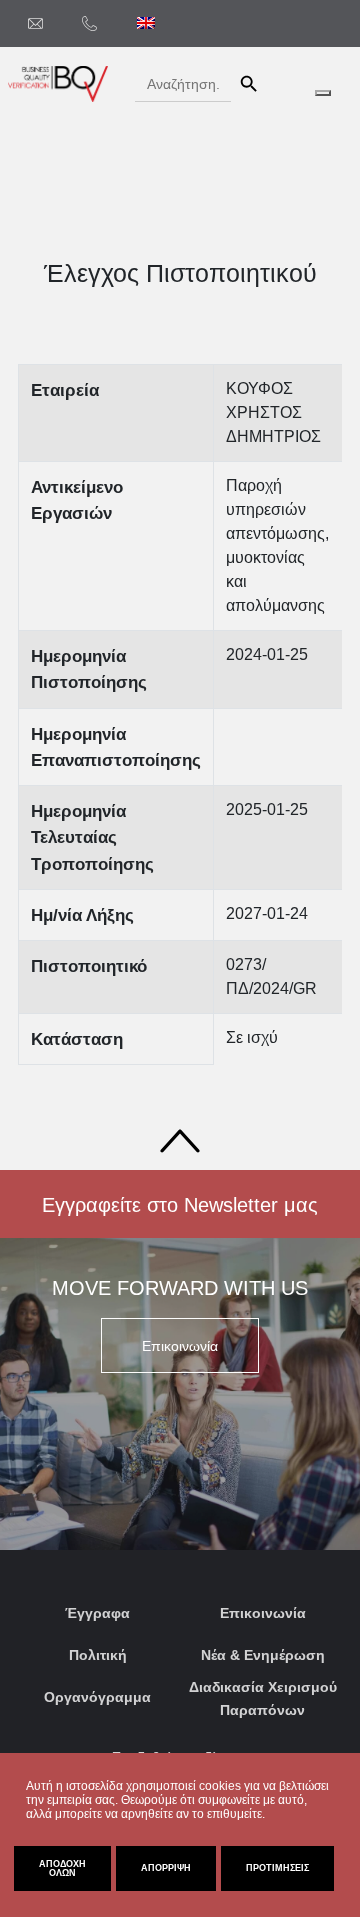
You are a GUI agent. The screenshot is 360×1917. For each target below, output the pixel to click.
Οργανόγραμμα (97, 1697)
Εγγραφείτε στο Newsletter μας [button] (180, 1205)
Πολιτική (98, 1655)
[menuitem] (146, 23)
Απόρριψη (166, 1868)
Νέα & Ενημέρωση (263, 1655)
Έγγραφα (97, 1613)
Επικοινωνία (263, 1613)
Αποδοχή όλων (62, 1868)
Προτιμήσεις (277, 1868)
